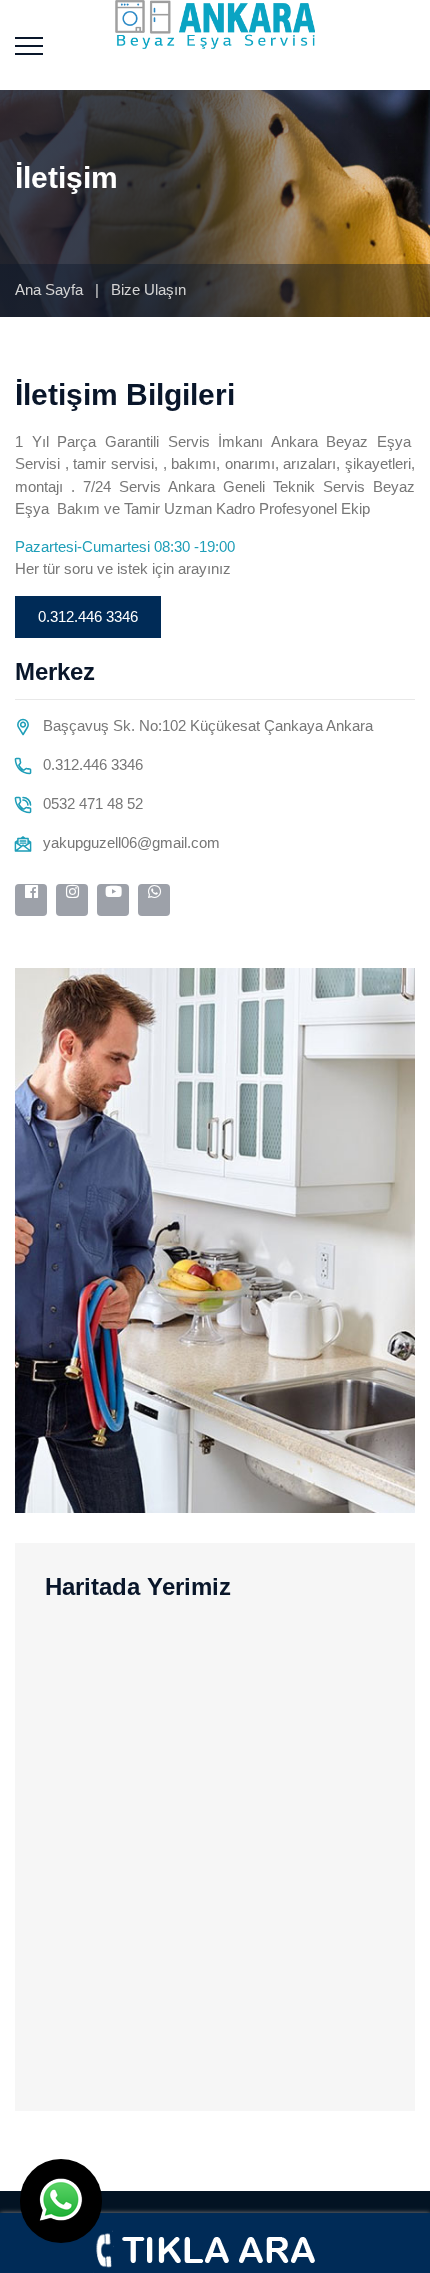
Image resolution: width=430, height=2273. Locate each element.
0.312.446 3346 (88, 616)
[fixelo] (215, 23)
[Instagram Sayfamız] (72, 900)
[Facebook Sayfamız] (31, 900)
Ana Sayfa (49, 289)
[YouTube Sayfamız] (113, 900)
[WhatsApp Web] (154, 900)
